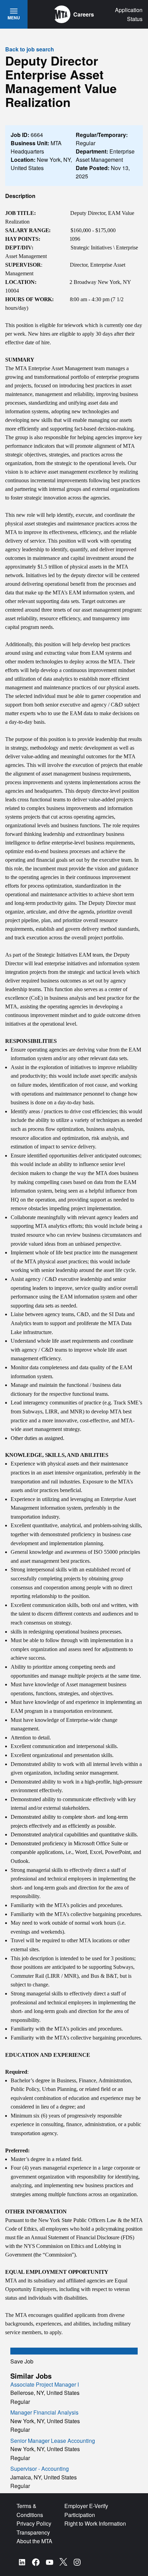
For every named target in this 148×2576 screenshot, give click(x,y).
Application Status (129, 14)
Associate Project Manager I (45, 2384)
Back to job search (30, 49)
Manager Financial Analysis (44, 2412)
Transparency (33, 2532)
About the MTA (34, 2541)
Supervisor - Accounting (40, 2469)
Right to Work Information (95, 2523)
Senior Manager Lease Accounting (53, 2441)
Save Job (22, 2361)
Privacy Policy (34, 2523)
